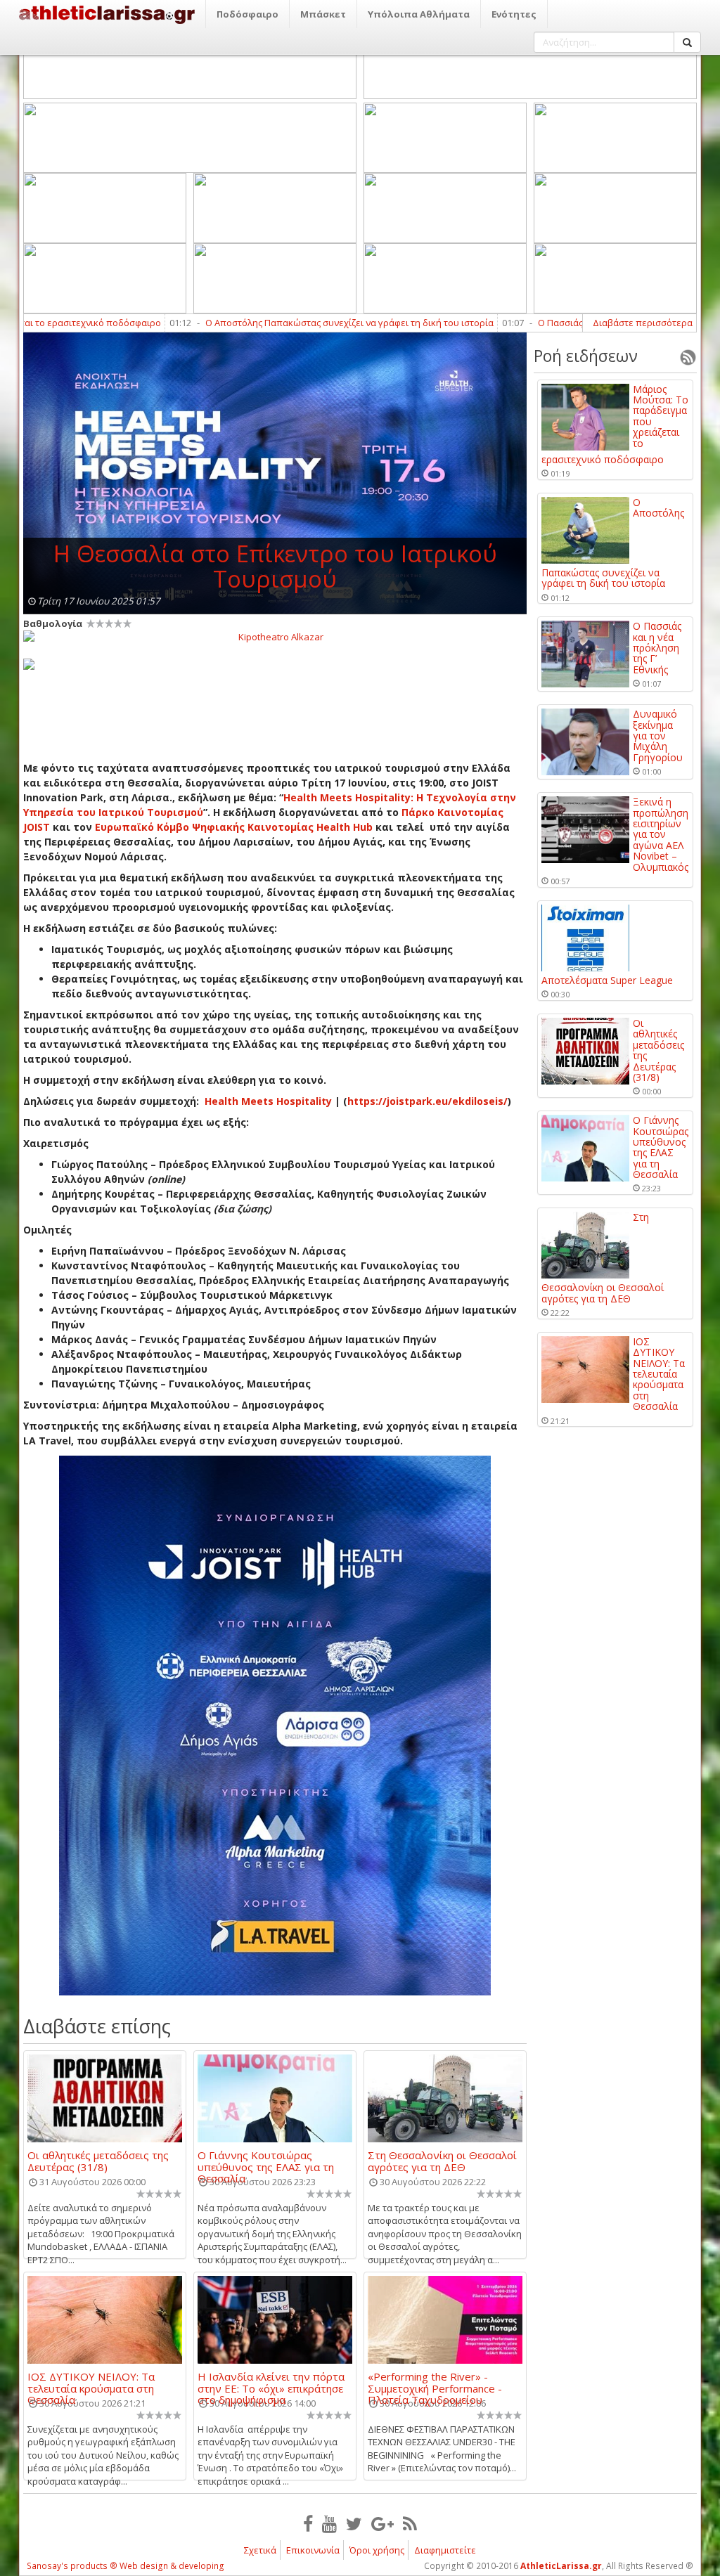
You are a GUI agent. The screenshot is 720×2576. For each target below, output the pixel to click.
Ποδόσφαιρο (247, 14)
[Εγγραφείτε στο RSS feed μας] (410, 2523)
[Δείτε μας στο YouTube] (329, 2523)
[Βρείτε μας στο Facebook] (308, 2523)
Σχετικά (260, 2550)
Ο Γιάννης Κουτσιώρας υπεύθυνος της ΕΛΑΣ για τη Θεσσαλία (266, 2161)
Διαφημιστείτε (445, 2550)
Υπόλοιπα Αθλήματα (419, 14)
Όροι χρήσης (377, 2550)
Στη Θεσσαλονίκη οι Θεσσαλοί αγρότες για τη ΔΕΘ (442, 2161)
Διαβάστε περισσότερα (643, 323)
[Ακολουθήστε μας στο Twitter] (354, 2523)
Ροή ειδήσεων (586, 356)
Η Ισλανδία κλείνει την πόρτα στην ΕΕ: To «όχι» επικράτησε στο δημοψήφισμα (271, 2382)
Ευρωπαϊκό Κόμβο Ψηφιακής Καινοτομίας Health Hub (234, 827)
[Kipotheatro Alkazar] (275, 636)
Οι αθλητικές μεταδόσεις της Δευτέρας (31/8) (98, 2161)
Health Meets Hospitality (268, 1101)
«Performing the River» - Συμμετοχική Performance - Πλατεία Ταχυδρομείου (435, 2382)
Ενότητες (514, 14)
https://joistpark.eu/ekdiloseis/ (427, 1101)
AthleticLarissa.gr (561, 2566)
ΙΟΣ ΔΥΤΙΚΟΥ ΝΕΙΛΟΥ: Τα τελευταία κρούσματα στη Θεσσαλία (91, 2382)
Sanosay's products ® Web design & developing (126, 2566)
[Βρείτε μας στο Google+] (382, 2523)
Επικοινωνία (313, 2550)
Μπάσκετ (323, 14)
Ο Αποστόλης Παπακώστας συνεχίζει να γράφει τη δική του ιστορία (290, 323)
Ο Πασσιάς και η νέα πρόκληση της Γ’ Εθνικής (574, 323)
